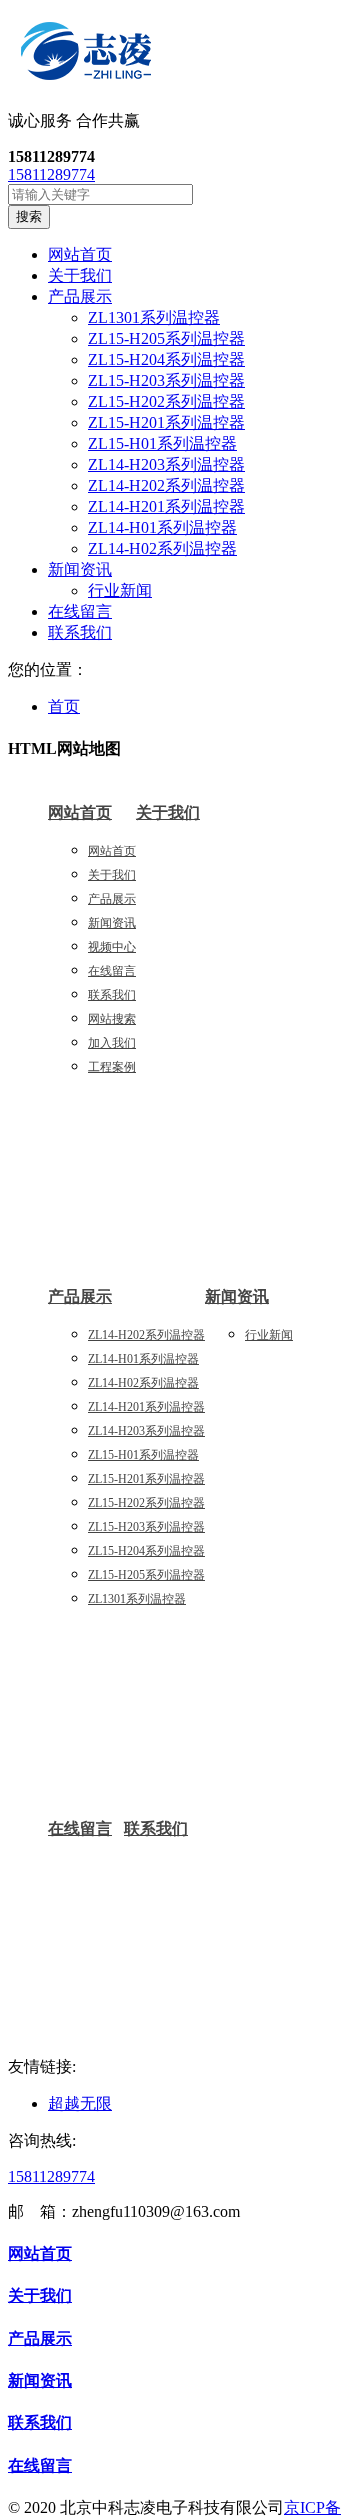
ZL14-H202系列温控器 (166, 485)
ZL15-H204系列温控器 (166, 359)
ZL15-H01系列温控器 (162, 443)
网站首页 (80, 812)
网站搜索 (112, 1019)
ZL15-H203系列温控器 (166, 380)
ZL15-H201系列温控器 (166, 422)
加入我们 (112, 1043)
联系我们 (112, 995)
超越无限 (80, 2103)
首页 (64, 706)
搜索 (29, 216)
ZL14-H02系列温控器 (162, 548)
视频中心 (112, 947)
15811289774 (51, 174)
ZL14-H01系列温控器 (162, 527)
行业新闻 (120, 590)
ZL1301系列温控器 (154, 317)
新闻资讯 (112, 923)
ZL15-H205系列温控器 (166, 338)
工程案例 (112, 1067)
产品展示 (112, 899)
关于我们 (112, 875)
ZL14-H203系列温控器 (166, 464)
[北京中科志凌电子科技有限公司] (180, 55)
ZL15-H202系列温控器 (166, 401)
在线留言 (112, 971)
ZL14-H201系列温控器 (166, 506)
